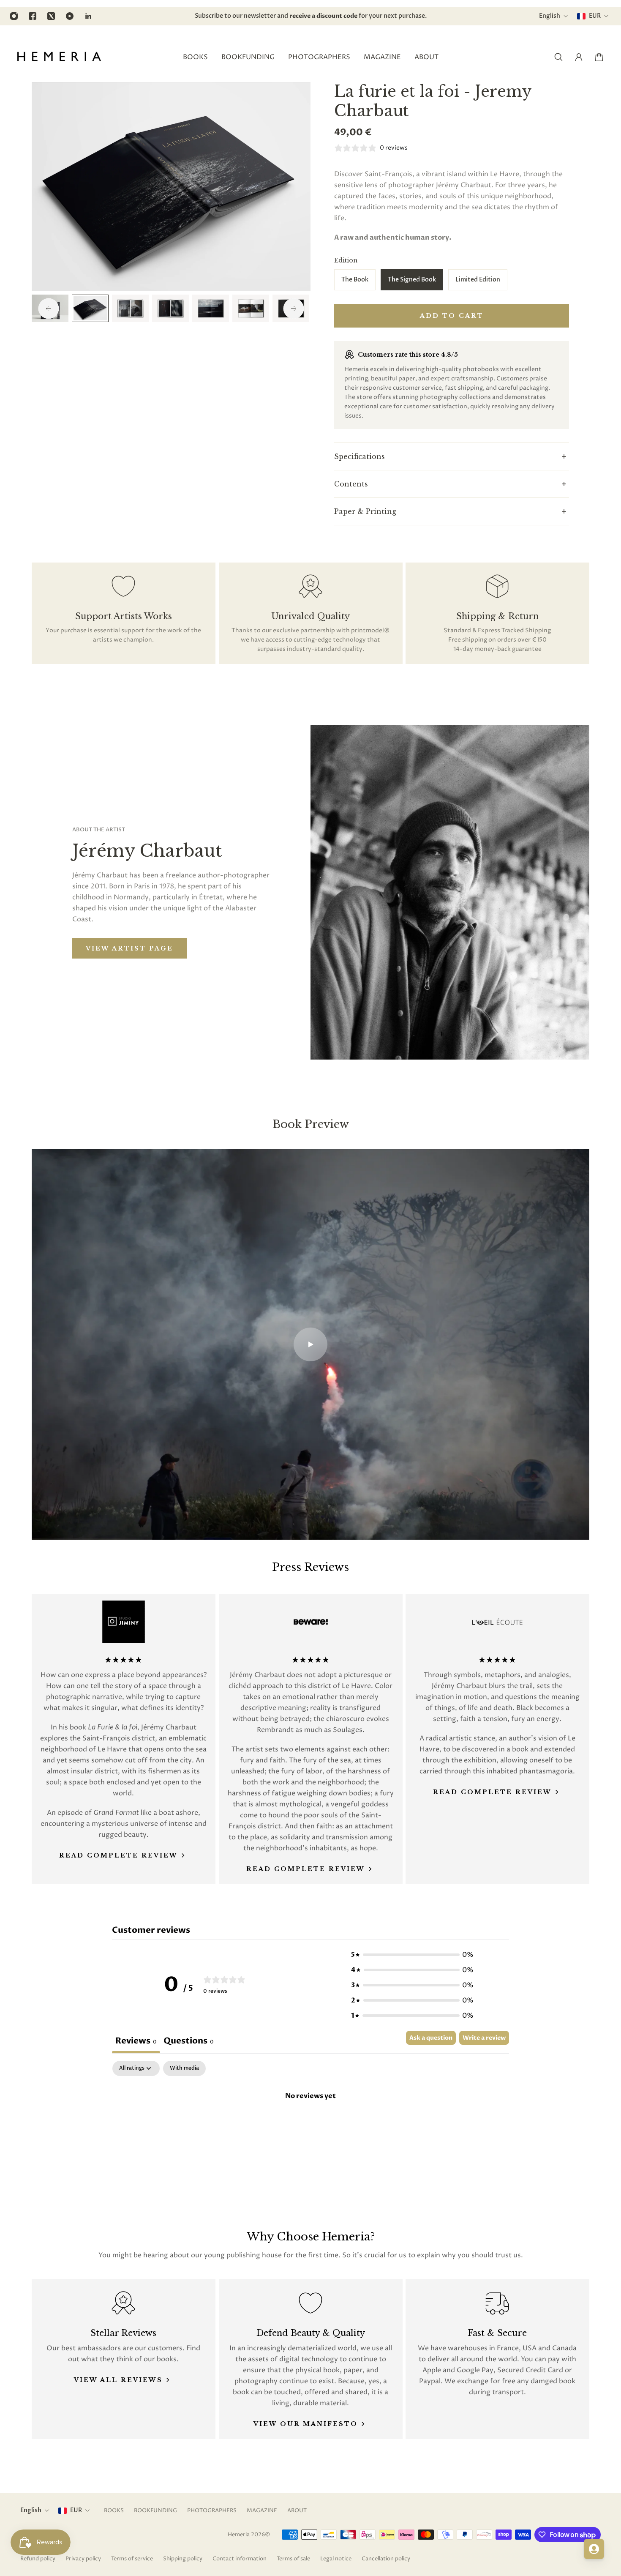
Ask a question (431, 2038)
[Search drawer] (558, 57)
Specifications (360, 456)
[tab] (189, 2042)
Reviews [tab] (136, 2041)
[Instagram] (14, 16)
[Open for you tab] (594, 2549)
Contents (351, 484)
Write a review (484, 2038)
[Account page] (579, 57)
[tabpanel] (310, 2124)
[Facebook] (33, 16)
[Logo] (59, 57)
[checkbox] (184, 2068)
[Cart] (599, 57)
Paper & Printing (365, 511)
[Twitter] (51, 16)
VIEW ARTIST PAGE (129, 948)
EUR (76, 2510)
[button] (412, 1955)
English (31, 2510)
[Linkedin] (88, 16)
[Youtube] (70, 16)
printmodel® (370, 630)
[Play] (310, 1344)
